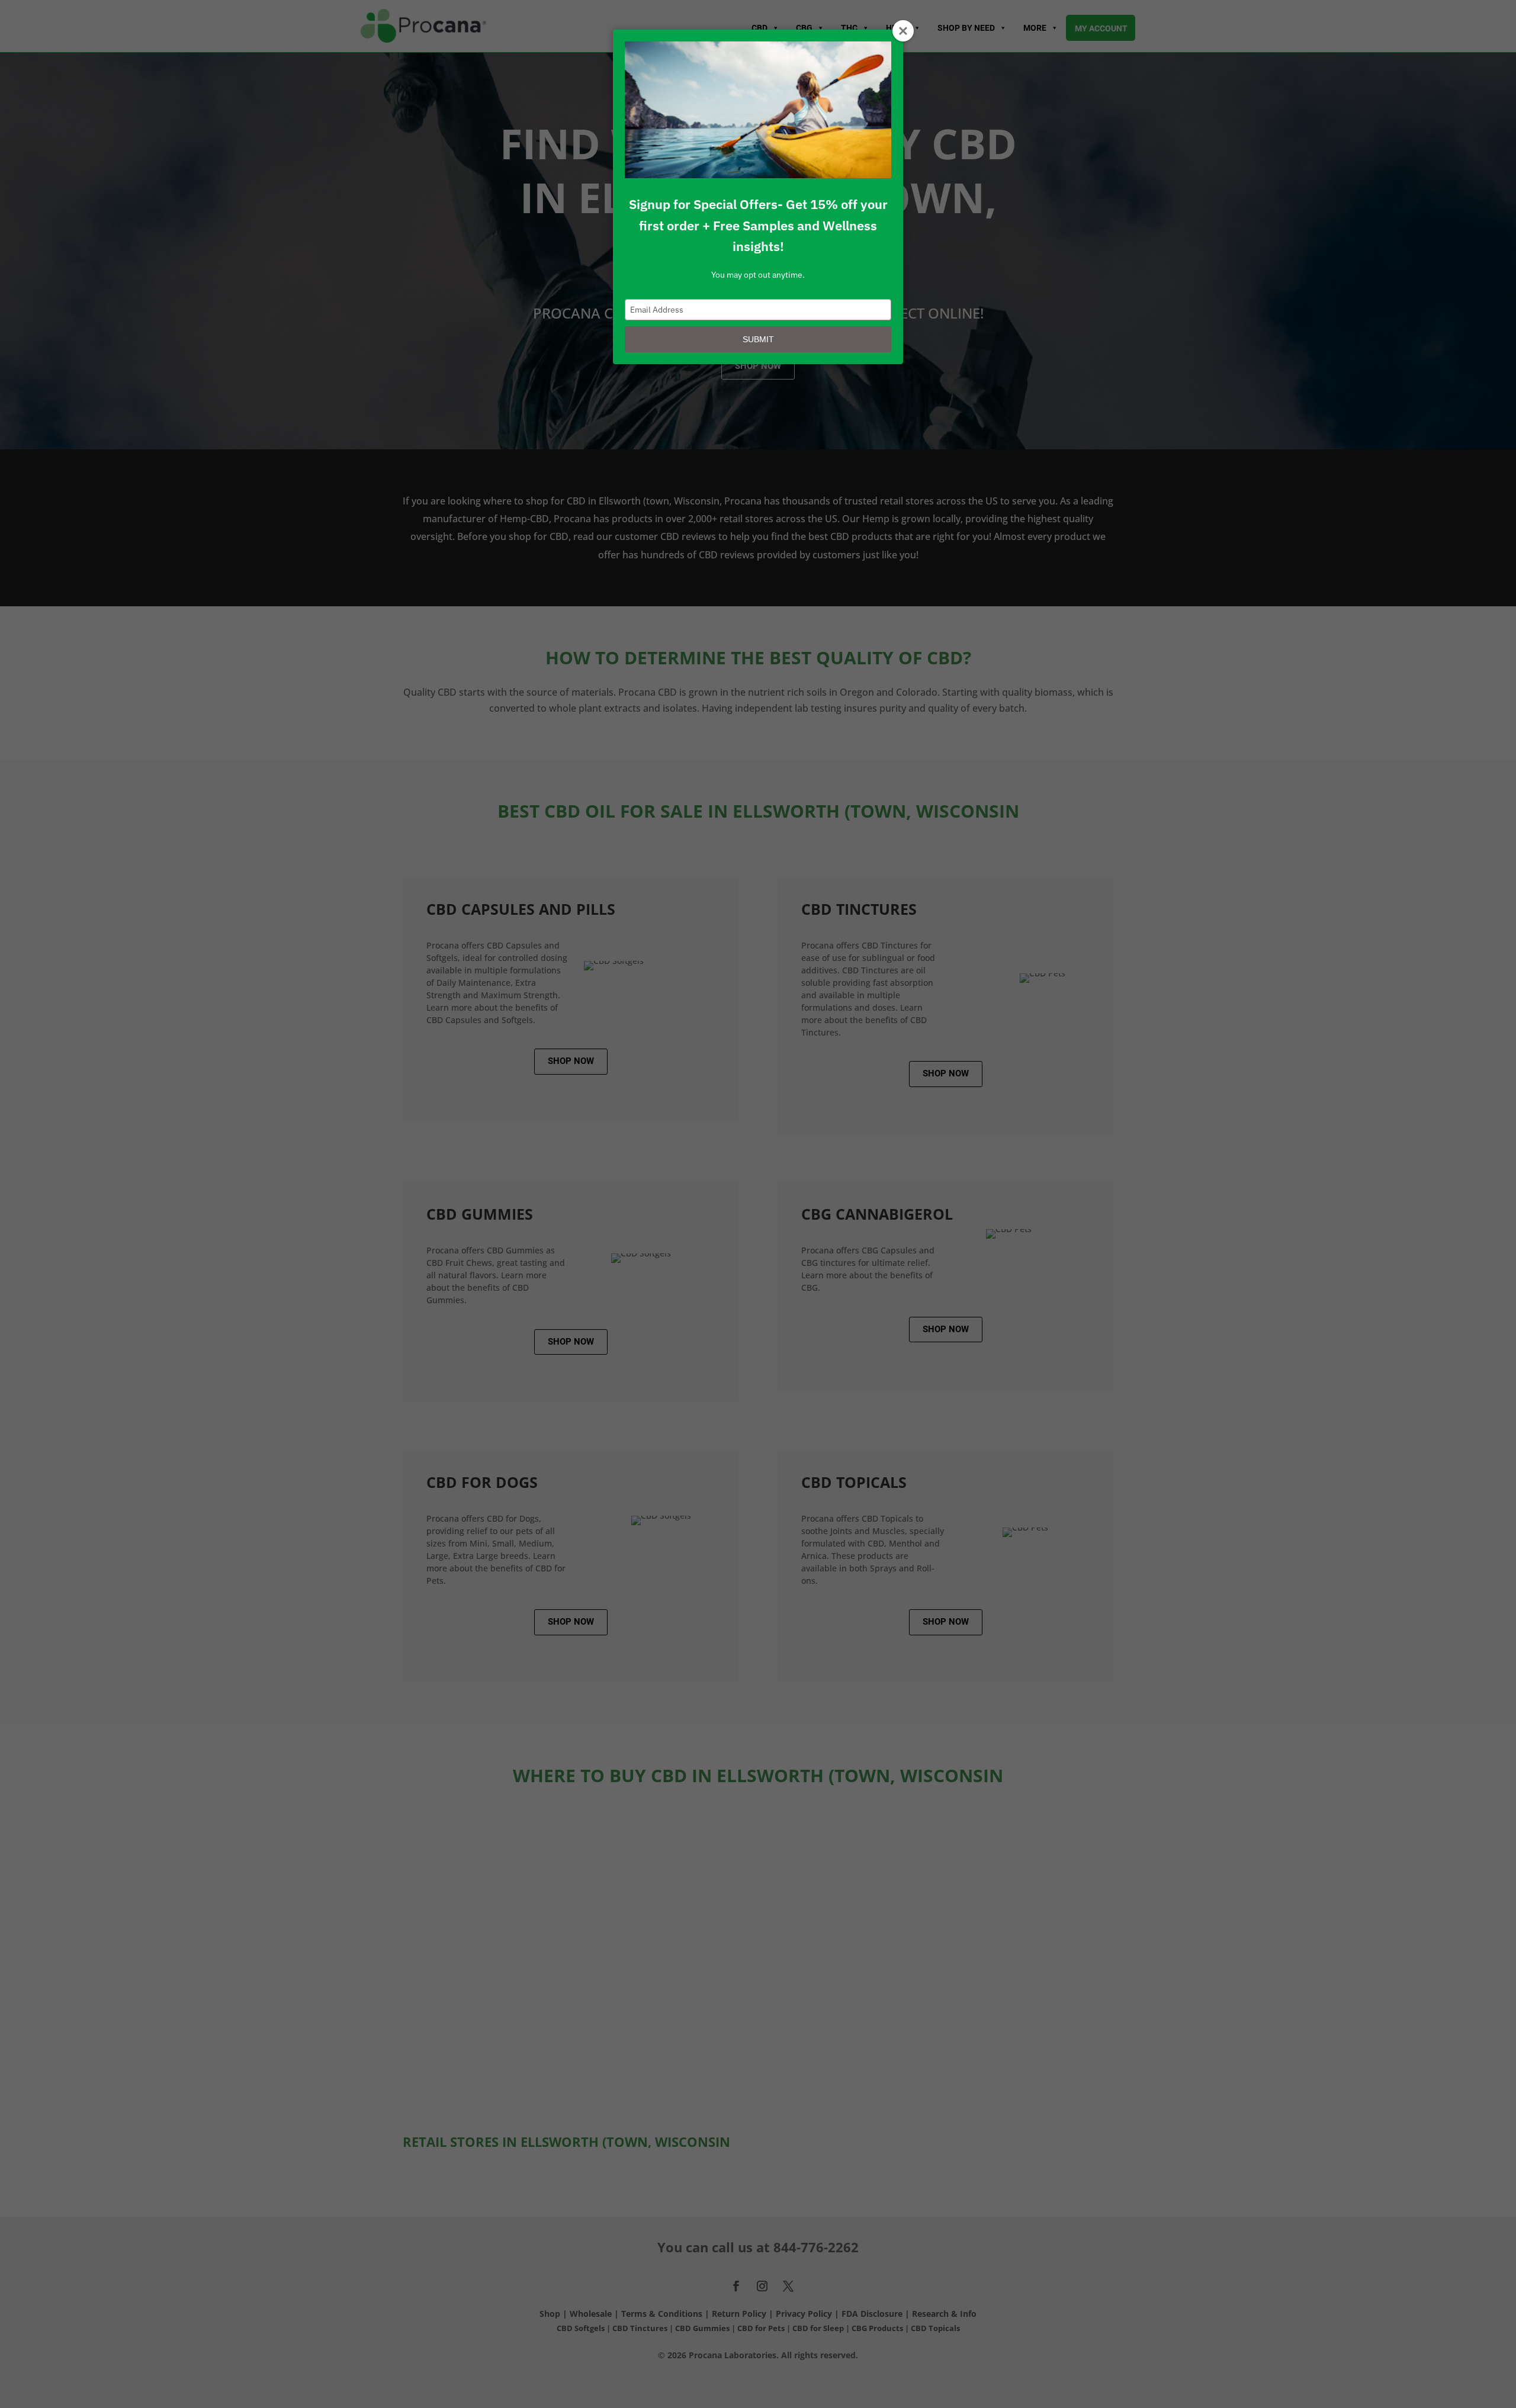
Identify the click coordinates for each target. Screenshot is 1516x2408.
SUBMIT (758, 339)
